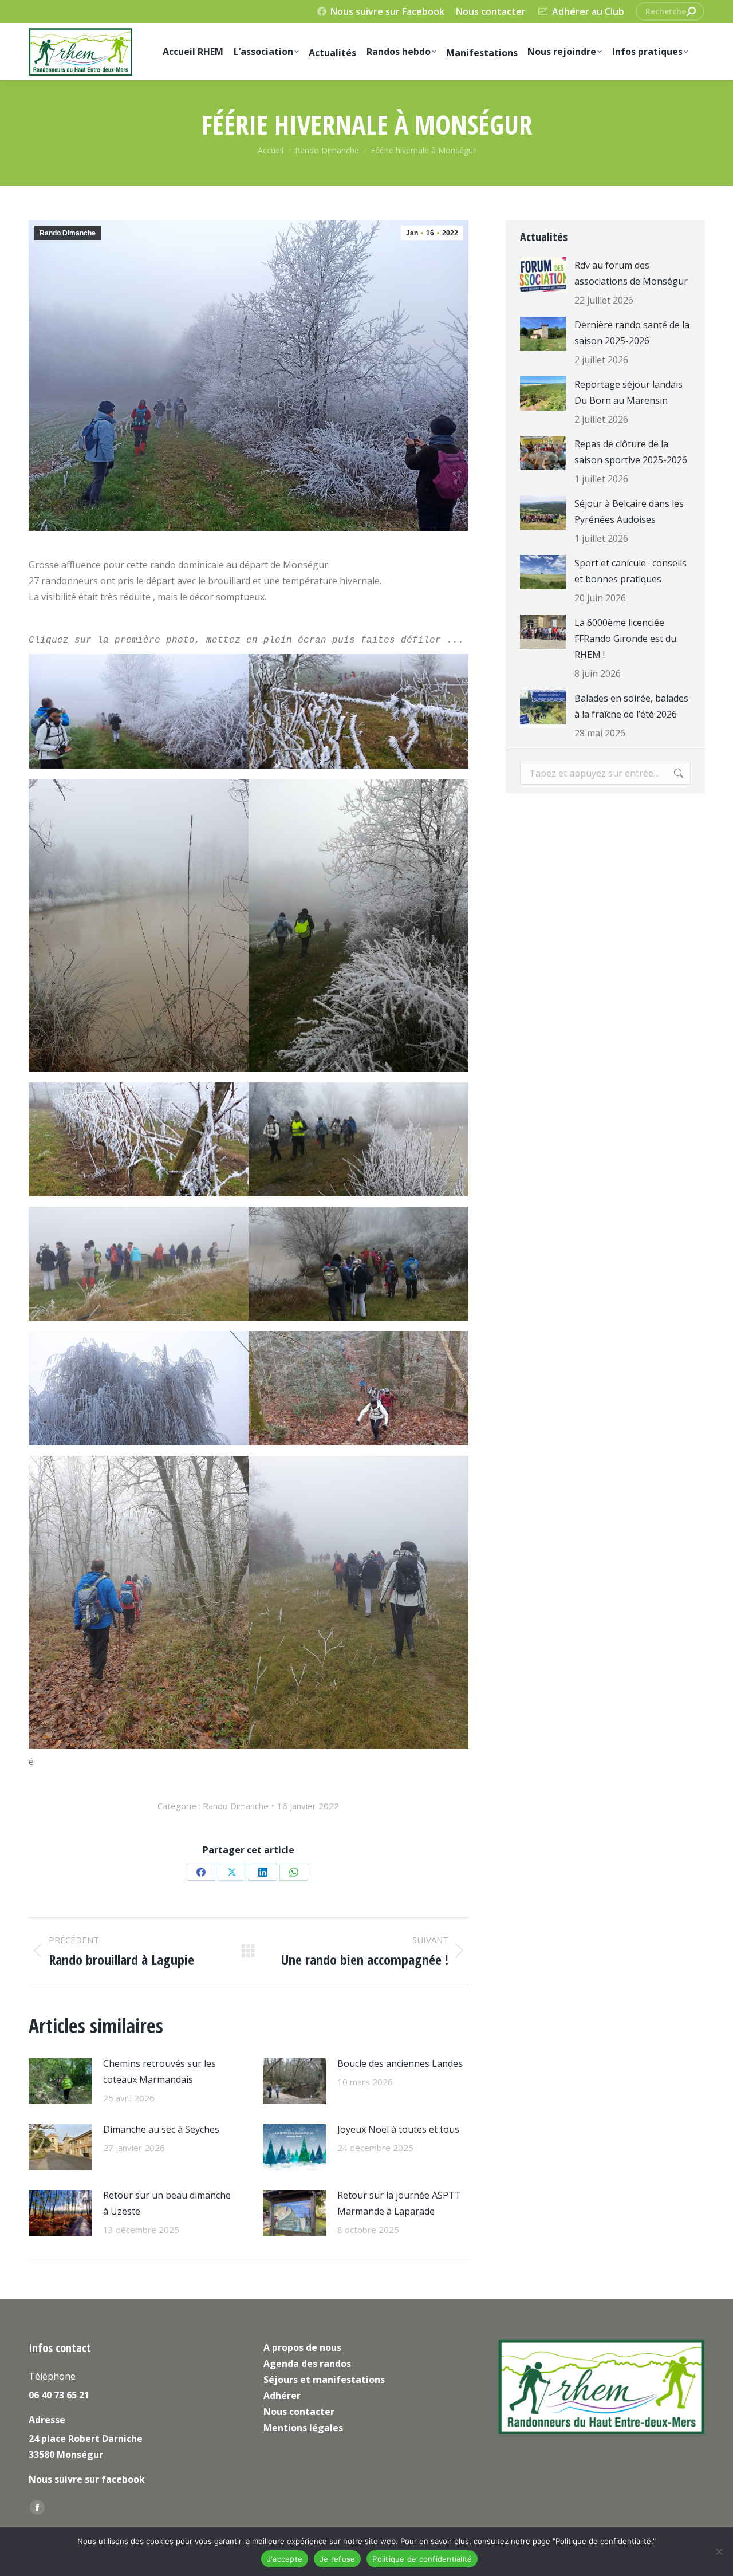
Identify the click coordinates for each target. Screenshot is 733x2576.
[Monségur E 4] (139, 1602)
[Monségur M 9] (139, 1388)
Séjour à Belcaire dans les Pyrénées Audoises (629, 511)
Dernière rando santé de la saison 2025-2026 (632, 333)
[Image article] (60, 2081)
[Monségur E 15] (358, 1602)
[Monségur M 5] (139, 711)
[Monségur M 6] (358, 711)
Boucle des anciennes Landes (400, 2063)
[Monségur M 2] (358, 925)
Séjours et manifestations (324, 2380)
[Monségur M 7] (139, 1139)
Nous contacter (491, 11)
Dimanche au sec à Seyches (161, 2129)
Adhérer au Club (588, 11)
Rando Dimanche (68, 233)
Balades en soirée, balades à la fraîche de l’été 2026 (631, 706)
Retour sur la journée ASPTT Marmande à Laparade (399, 2203)
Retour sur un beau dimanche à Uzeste (167, 2203)
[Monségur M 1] (358, 1264)
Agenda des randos (307, 2364)
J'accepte (285, 2559)
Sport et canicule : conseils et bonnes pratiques (630, 571)
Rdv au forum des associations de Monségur (631, 273)
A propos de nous (302, 2347)
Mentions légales (303, 2428)
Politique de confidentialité (422, 2559)
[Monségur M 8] (358, 1139)
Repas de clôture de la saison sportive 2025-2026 (631, 452)
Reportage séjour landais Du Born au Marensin (628, 392)
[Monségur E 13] (139, 925)
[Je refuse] (719, 2551)
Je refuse (337, 2559)
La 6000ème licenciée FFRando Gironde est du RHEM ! (625, 639)
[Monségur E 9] (139, 1264)
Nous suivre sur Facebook (387, 11)
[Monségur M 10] (358, 1388)
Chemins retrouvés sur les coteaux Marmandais (159, 2071)
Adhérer (282, 2396)
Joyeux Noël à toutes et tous (398, 2129)
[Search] (691, 11)
